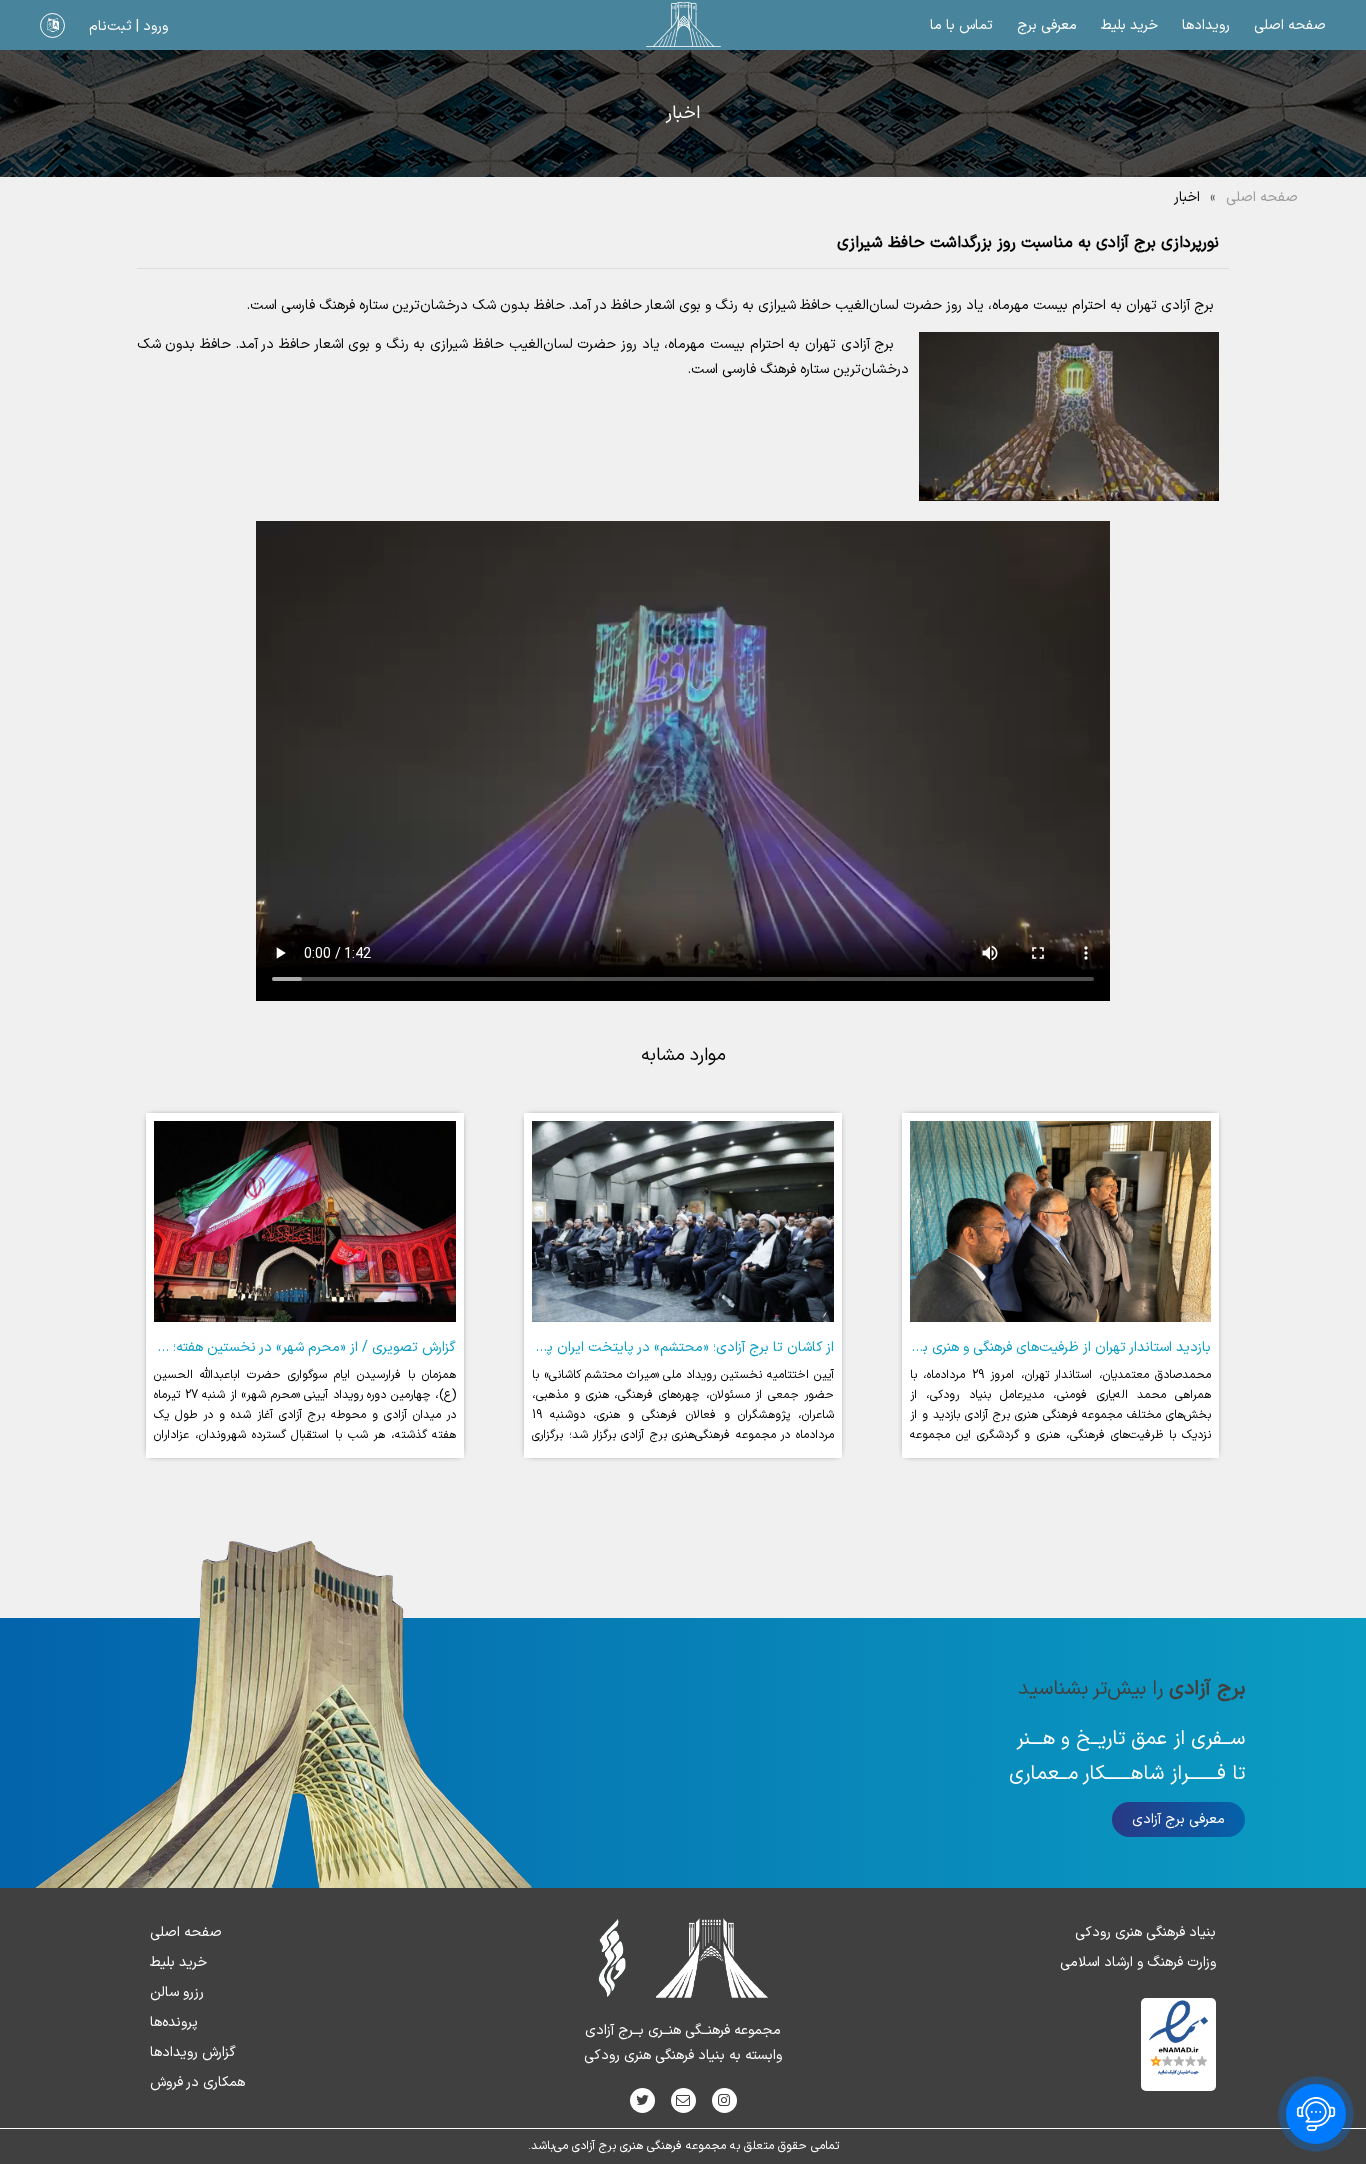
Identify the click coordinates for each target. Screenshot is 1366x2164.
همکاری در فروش (197, 2082)
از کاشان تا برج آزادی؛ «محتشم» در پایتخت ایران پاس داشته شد (651, 1347)
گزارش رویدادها (193, 2052)
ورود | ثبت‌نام (128, 26)
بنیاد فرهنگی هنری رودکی (1145, 1932)
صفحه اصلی (1290, 25)
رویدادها (1206, 25)
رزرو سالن (177, 1992)
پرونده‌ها (174, 2022)
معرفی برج (1047, 25)
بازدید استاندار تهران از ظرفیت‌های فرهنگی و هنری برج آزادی (1043, 1347)
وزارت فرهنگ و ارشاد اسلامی (1138, 1962)
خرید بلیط (1129, 25)
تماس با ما (961, 25)
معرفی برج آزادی (1178, 1819)
